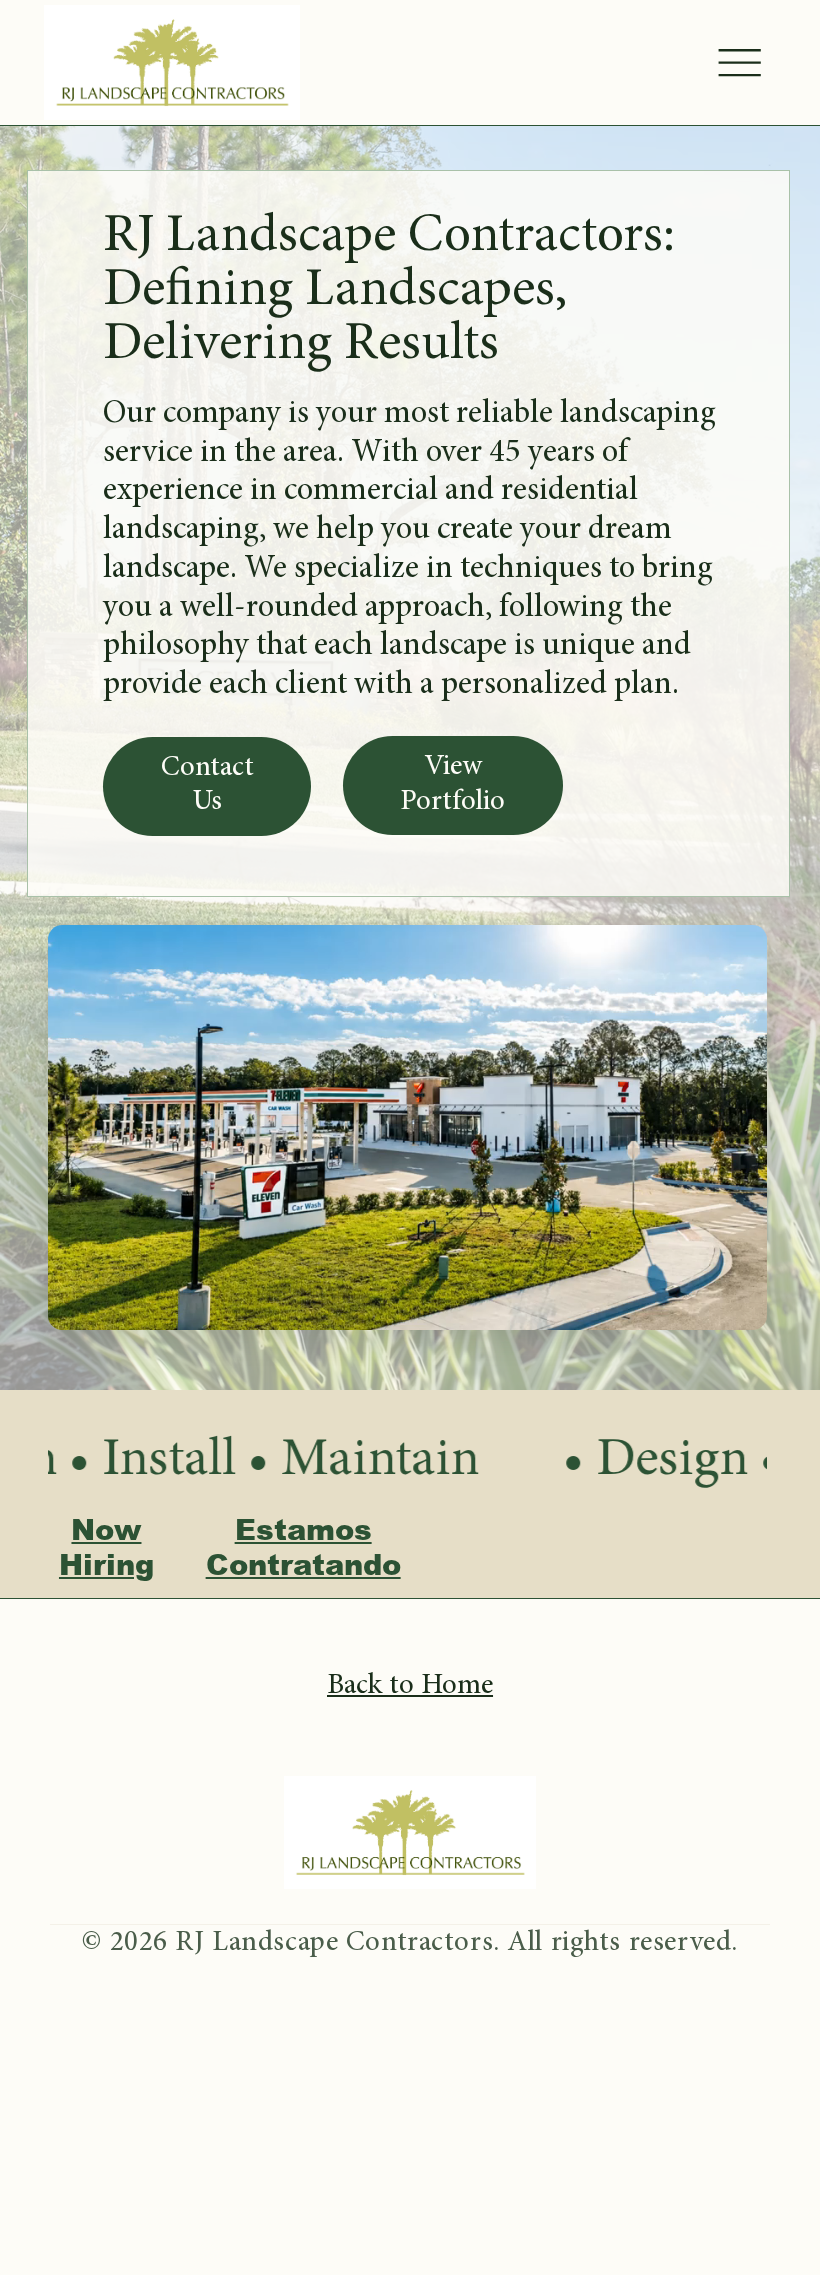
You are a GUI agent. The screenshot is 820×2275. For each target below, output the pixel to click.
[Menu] (739, 63)
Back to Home (410, 1686)
